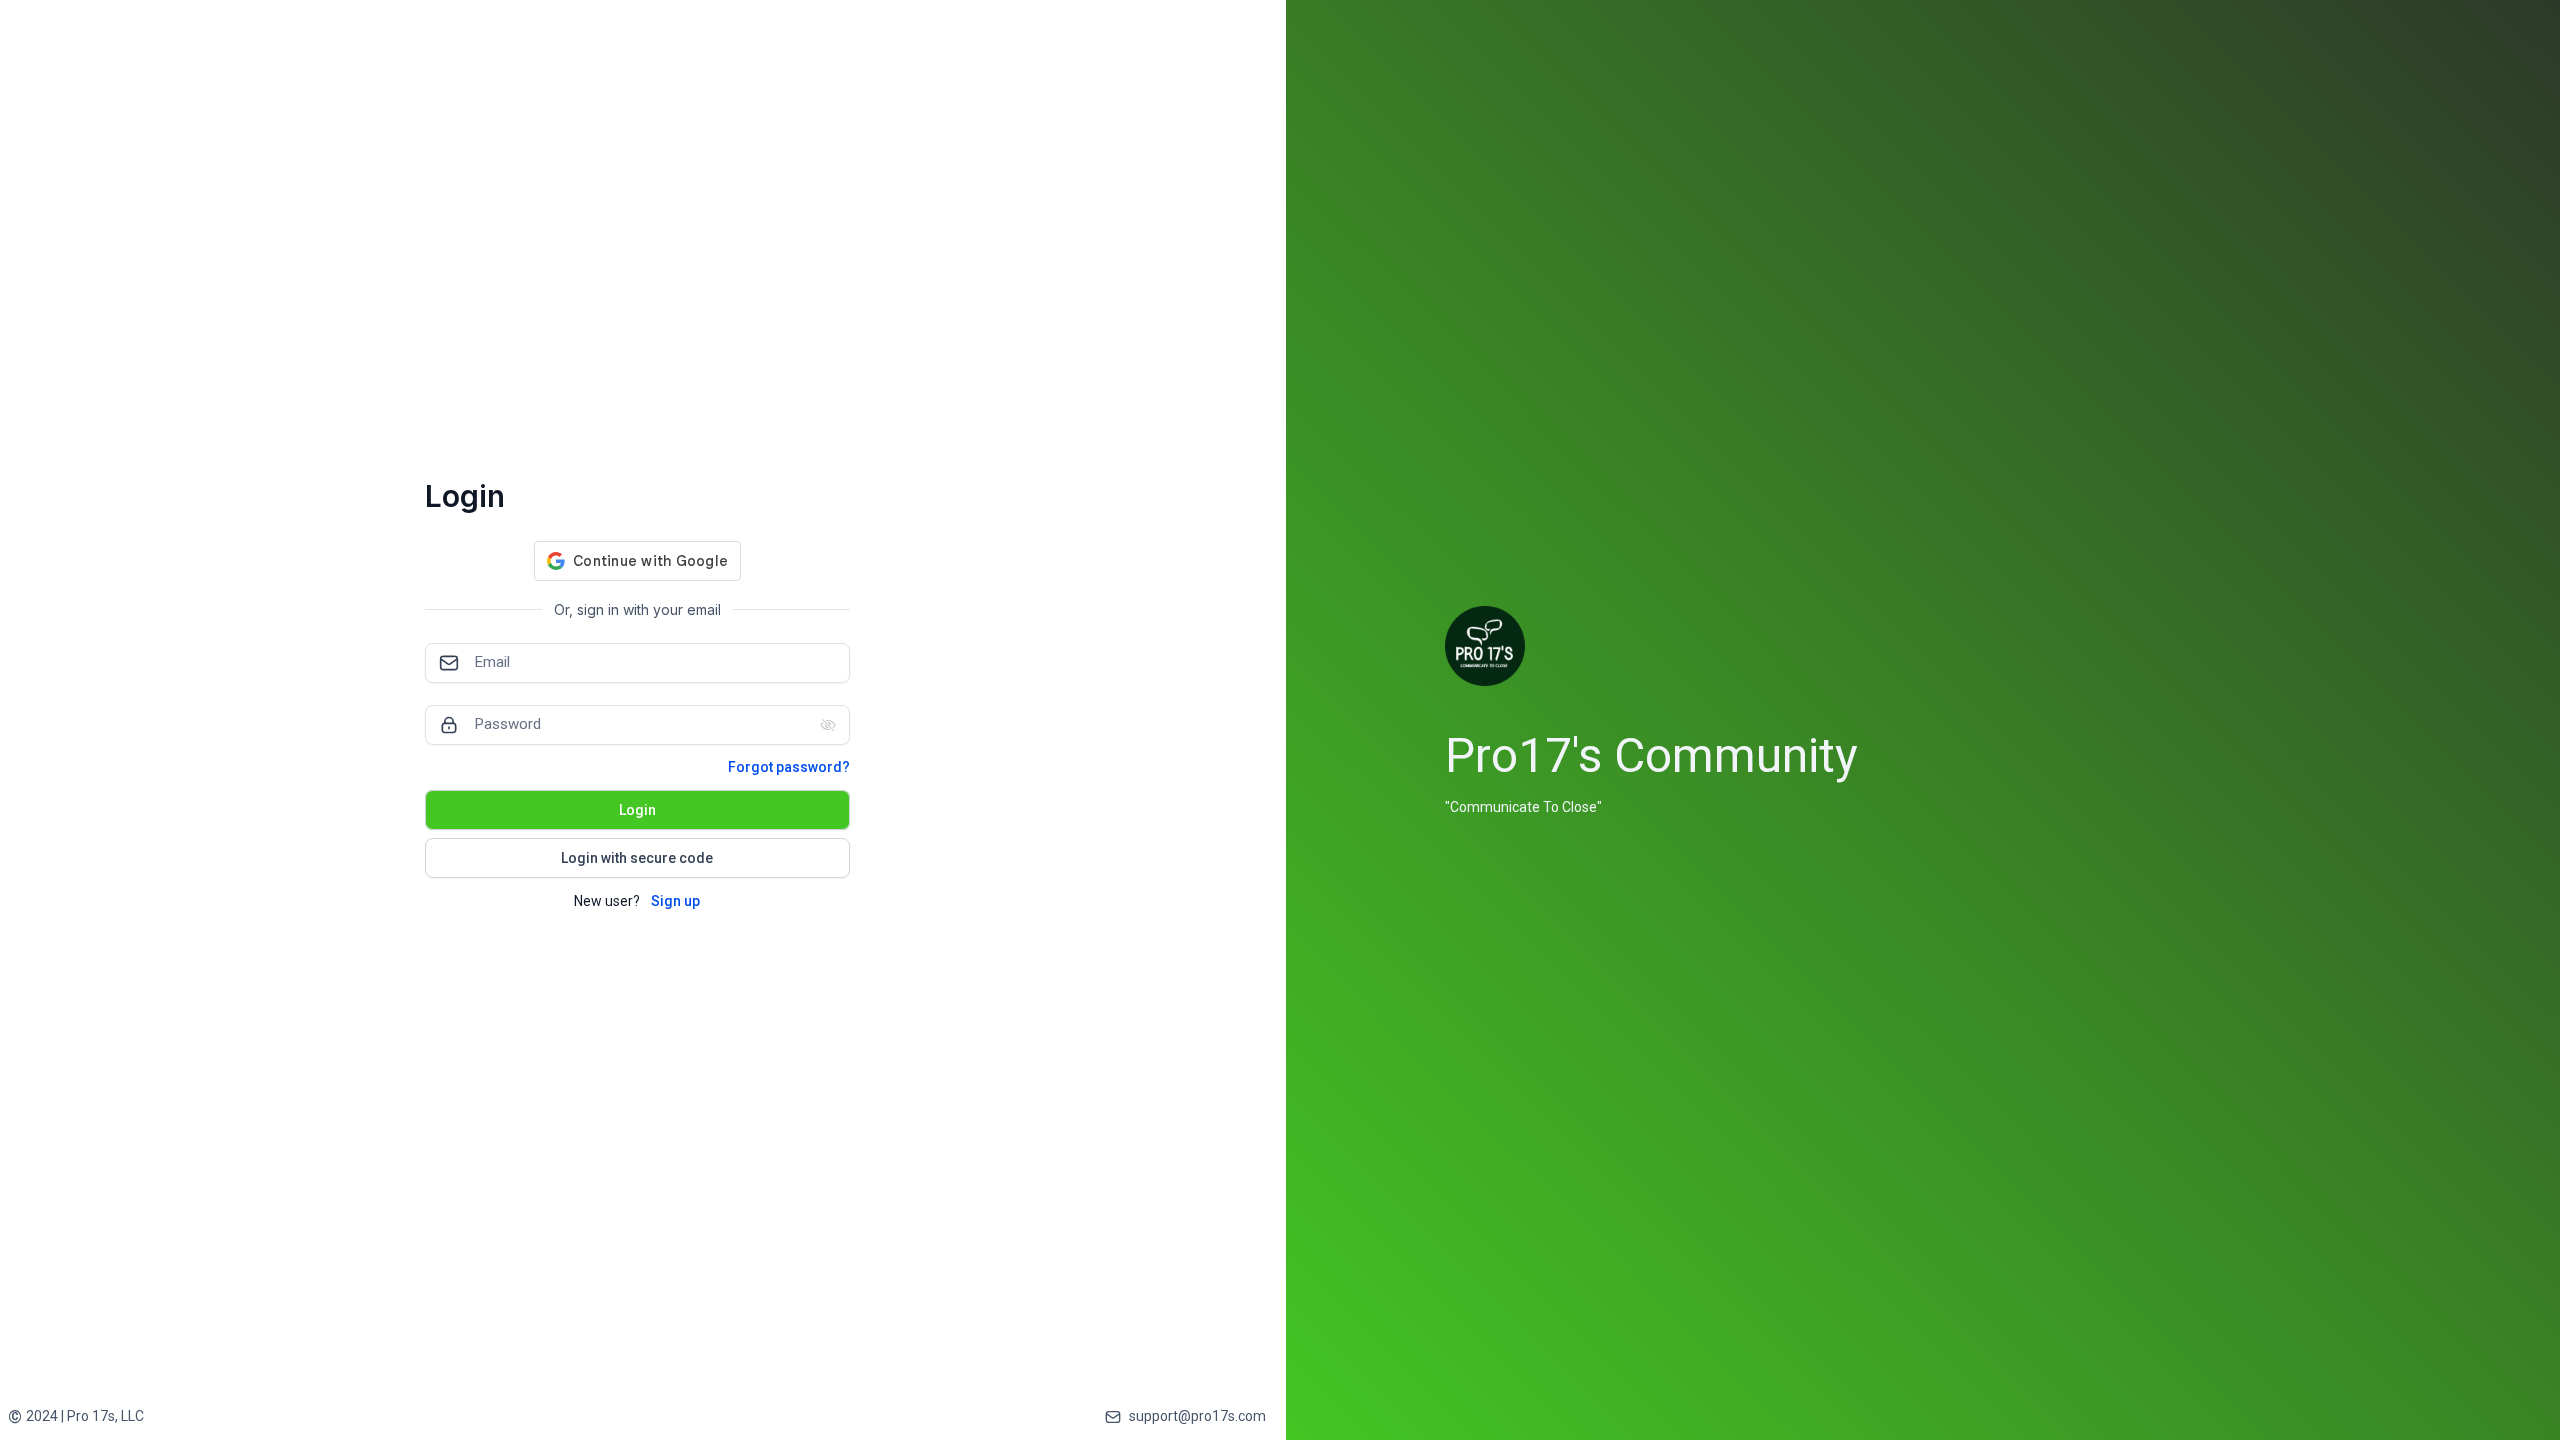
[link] (76, 1416)
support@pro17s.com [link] (1197, 1416)
